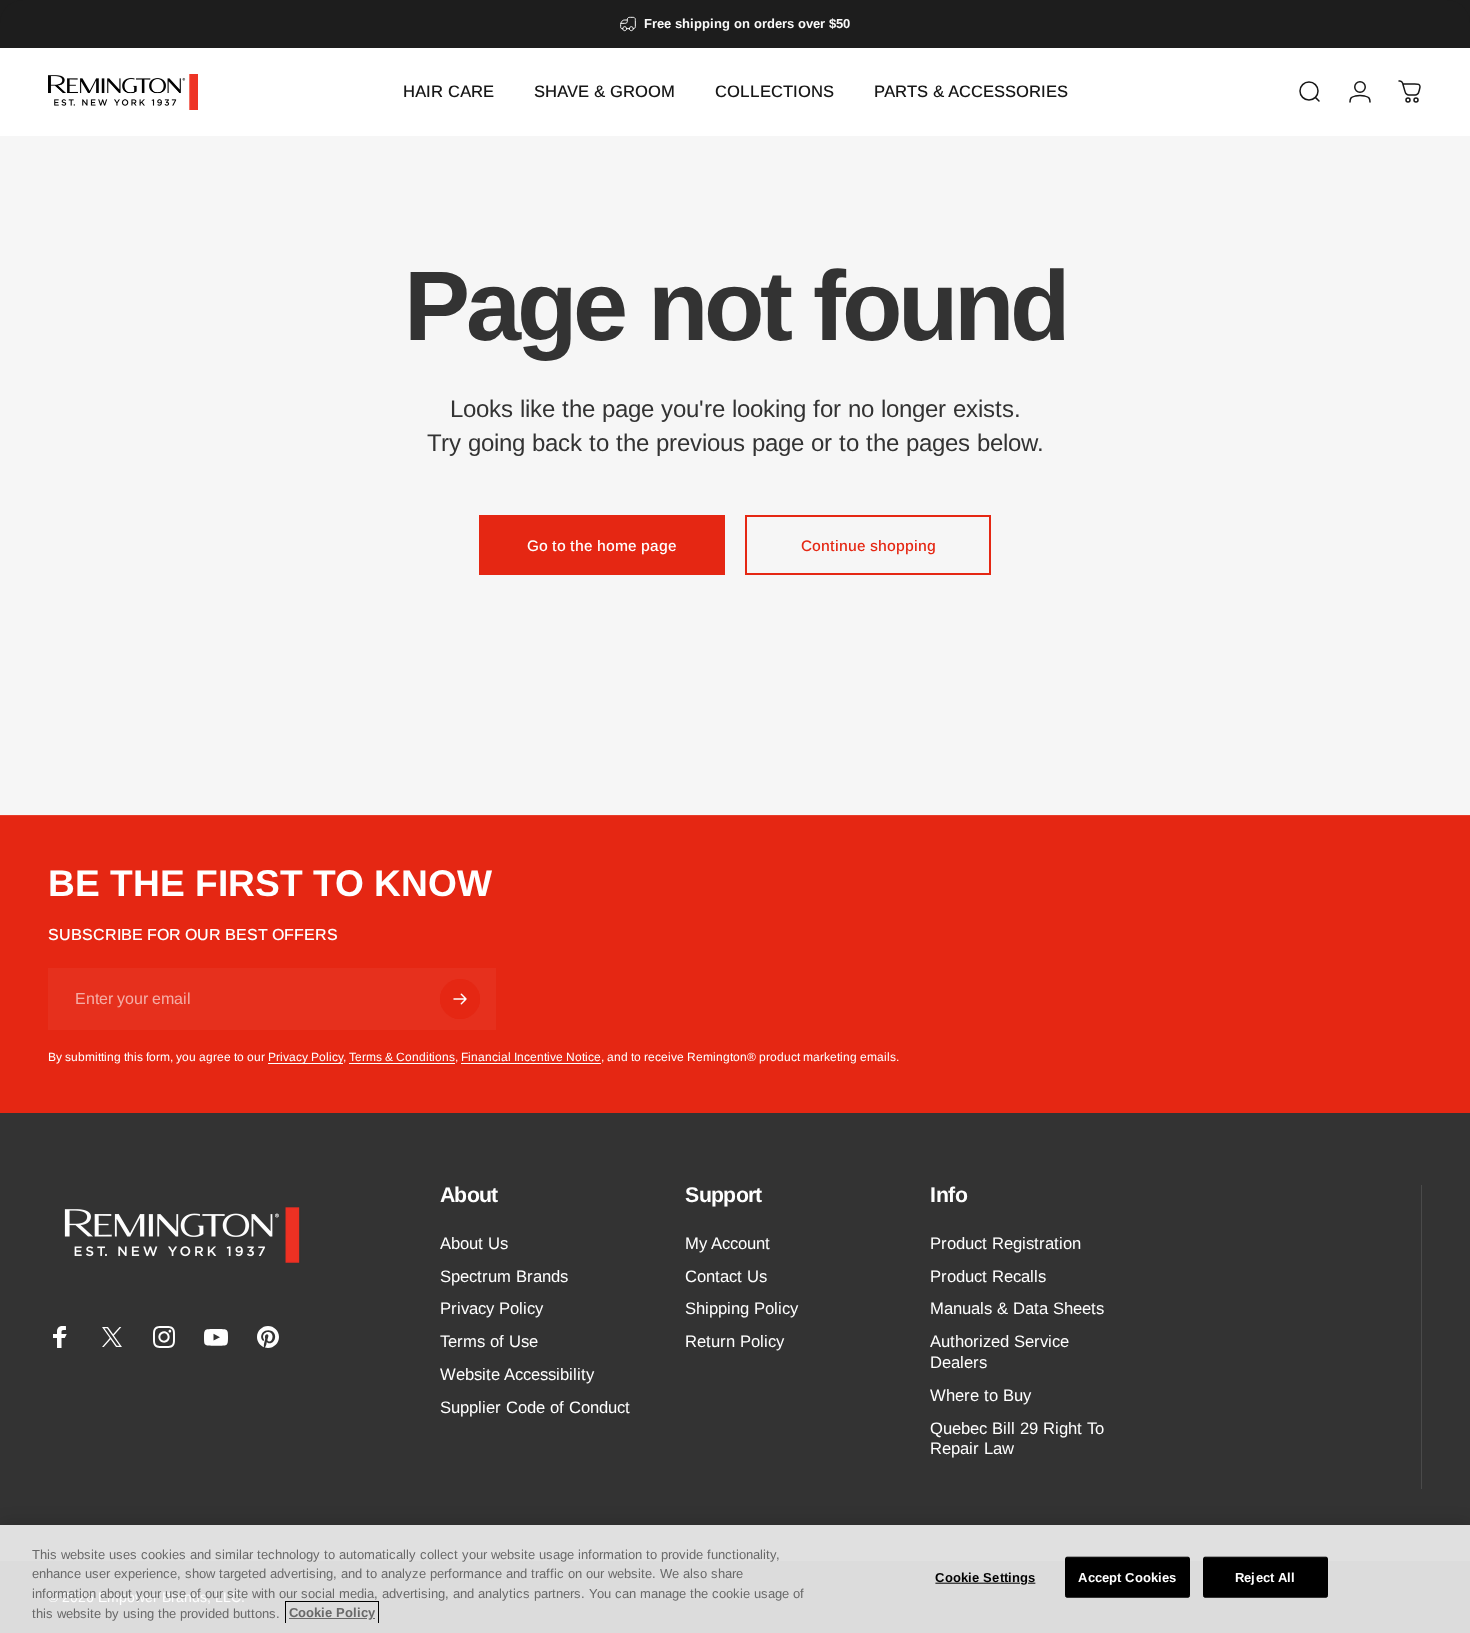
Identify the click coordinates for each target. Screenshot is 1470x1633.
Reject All (1265, 1577)
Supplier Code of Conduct (535, 1407)
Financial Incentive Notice (531, 1057)
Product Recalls (988, 1276)
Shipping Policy (741, 1309)
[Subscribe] (460, 999)
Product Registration (1005, 1243)
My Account (727, 1243)
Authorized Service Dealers (999, 1353)
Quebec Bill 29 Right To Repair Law (1017, 1439)
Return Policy (734, 1342)
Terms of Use (489, 1342)
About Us (474, 1243)
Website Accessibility (517, 1375)
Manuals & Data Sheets (1017, 1309)
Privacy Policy (305, 1057)
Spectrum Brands (504, 1276)
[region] (735, 1579)
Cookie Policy (332, 1612)
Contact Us (726, 1276)
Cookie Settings (985, 1577)
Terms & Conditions (402, 1057)
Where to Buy (980, 1395)
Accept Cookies (1127, 1577)
